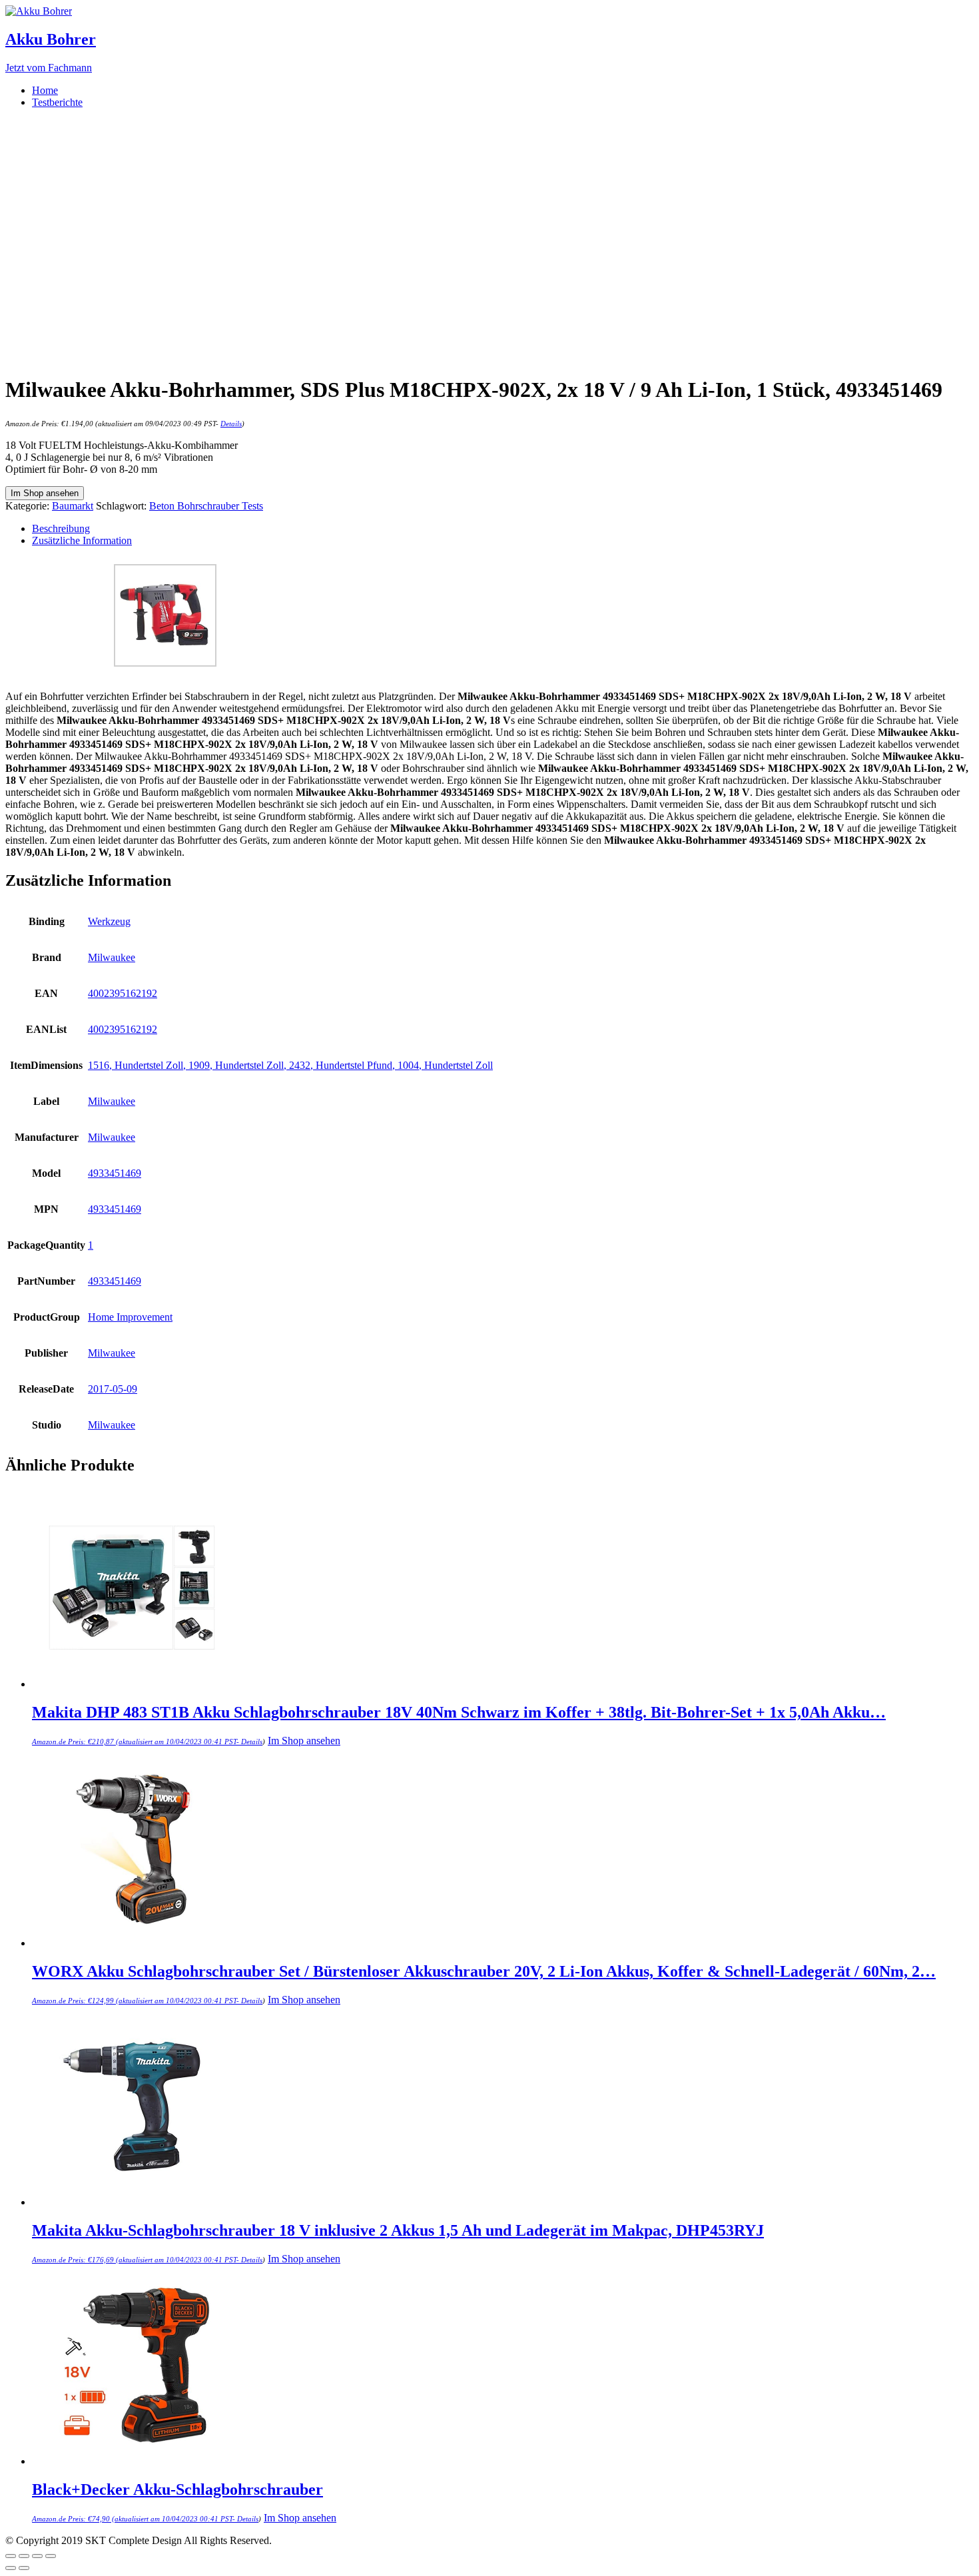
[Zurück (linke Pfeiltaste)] (11, 2568)
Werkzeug (109, 921)
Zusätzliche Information (82, 540)
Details (231, 424)
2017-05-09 (113, 1389)
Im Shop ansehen (45, 493)
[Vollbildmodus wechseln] (37, 2556)
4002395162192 (123, 993)
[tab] (503, 529)
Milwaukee (112, 957)
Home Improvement (130, 1317)
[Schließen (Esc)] (11, 2556)
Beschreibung (61, 528)
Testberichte (57, 102)
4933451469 (115, 1173)
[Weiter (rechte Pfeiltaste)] (24, 2568)
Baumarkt (73, 506)
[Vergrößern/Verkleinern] (51, 2556)
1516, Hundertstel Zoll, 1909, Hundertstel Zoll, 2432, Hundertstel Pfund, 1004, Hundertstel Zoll (290, 1065)
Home (45, 90)
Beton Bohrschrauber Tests (206, 506)
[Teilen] (24, 2556)
